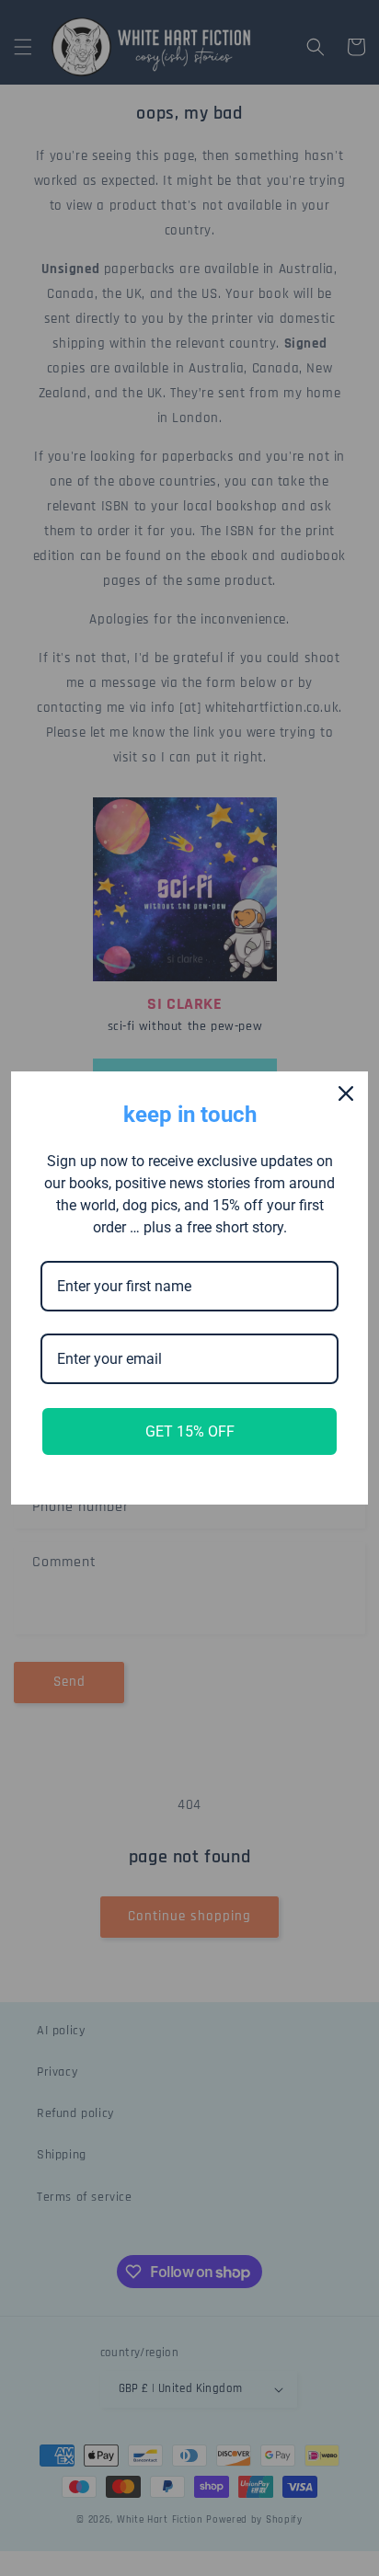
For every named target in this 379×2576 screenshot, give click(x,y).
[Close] (346, 1093)
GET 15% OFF (190, 1431)
